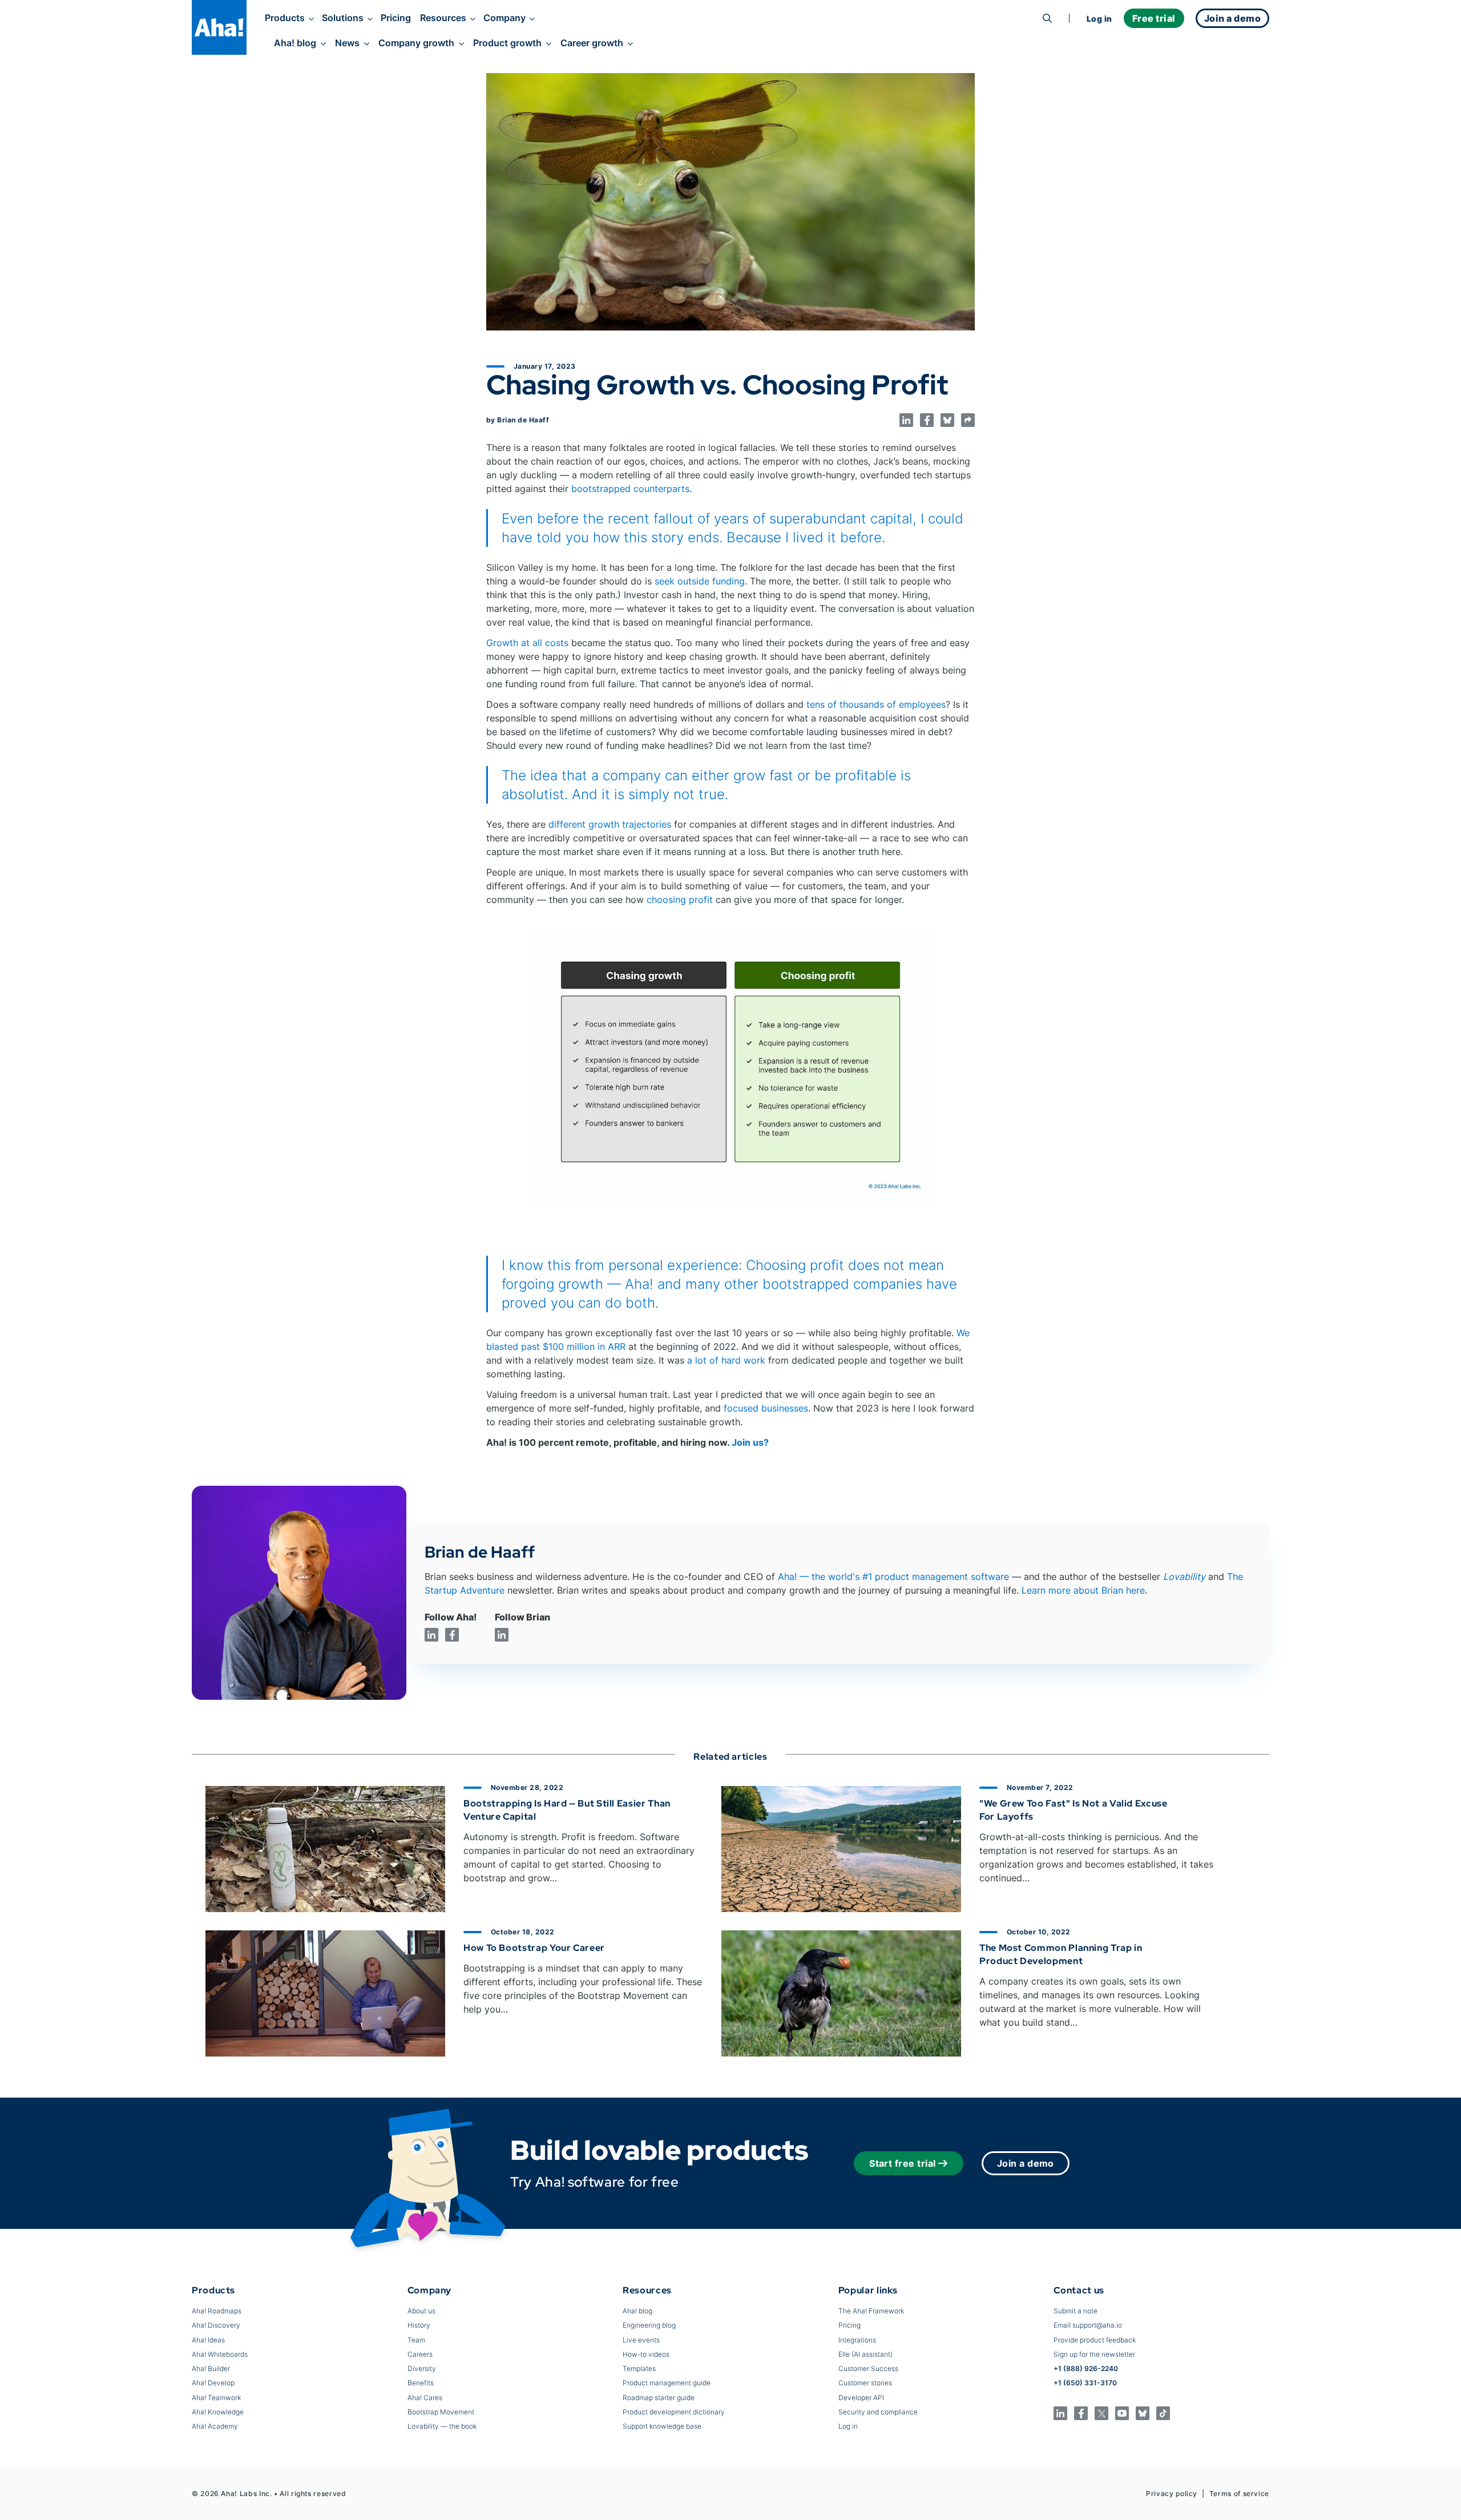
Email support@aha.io (1088, 2325)
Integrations (857, 2340)
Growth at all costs (527, 643)
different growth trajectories (610, 824)
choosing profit (680, 900)
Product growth (507, 43)
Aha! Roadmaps (217, 2311)
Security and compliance (878, 2412)
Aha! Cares (425, 2398)
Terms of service (1239, 2493)
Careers (420, 2354)
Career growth (592, 43)
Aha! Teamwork (216, 2398)
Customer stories (865, 2383)
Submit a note (1075, 2311)
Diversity (422, 2368)
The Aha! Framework (871, 2311)
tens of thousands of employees (876, 704)
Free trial (1154, 18)
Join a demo (1026, 2163)
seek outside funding (700, 581)
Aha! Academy (215, 2426)
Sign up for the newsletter (1094, 2354)
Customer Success (868, 2368)
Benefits (421, 2383)
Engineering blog (649, 2325)
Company (505, 18)
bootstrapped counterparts (630, 489)
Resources (443, 18)
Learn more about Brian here (1083, 1590)
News (347, 43)
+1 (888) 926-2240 (1086, 2368)
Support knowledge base (662, 2426)
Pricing (396, 18)
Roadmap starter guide (659, 2398)
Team (416, 2340)
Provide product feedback (1095, 2340)
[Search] (1047, 18)
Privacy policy (1172, 2493)
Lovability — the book (442, 2426)
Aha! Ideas (208, 2340)
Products (285, 18)
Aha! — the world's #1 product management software (893, 1576)
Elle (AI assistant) (865, 2354)
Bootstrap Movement (441, 2412)
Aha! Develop (213, 2383)
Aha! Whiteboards (220, 2354)
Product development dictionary (674, 2412)
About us (421, 2311)
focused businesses (766, 1408)
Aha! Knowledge (218, 2412)
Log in (1099, 19)
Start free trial (903, 2163)
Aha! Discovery (216, 2325)
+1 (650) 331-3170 (1085, 2383)
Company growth (416, 43)
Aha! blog (295, 43)
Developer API (861, 2398)
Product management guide (667, 2383)
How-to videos (646, 2354)
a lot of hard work (726, 1360)
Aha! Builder (211, 2368)
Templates (639, 2368)
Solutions (343, 18)
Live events (641, 2340)
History (419, 2325)
